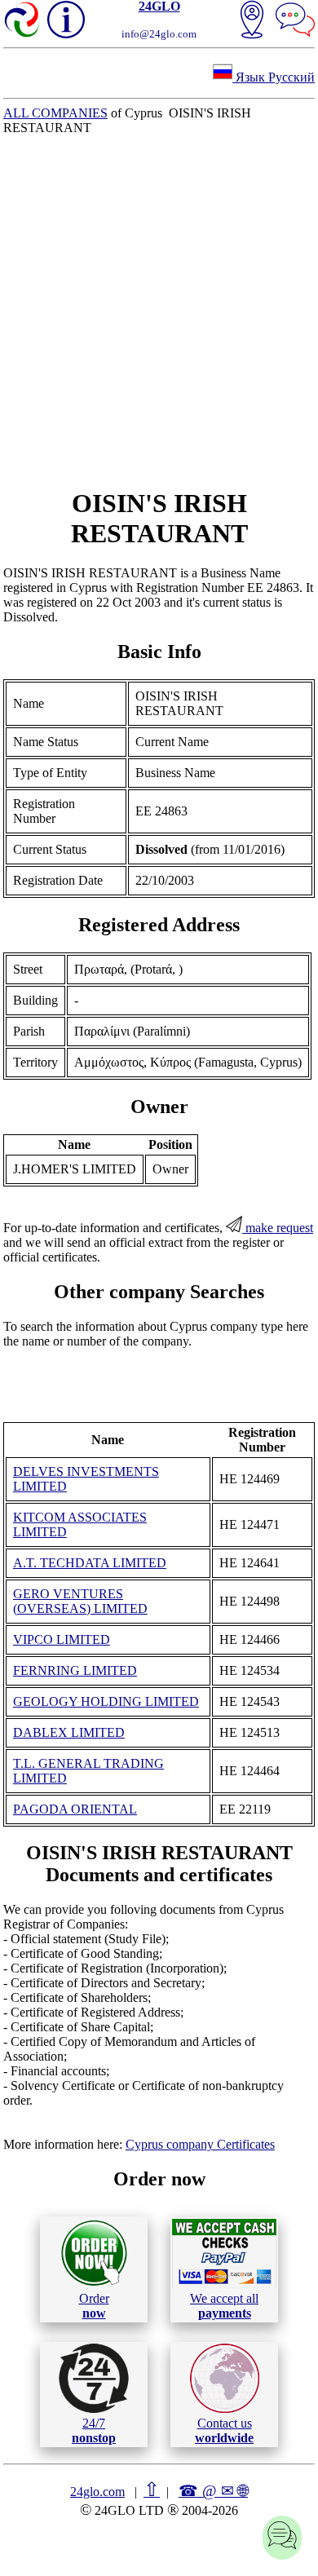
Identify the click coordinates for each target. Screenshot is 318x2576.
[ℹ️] (66, 20)
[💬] (295, 21)
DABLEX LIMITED (69, 1732)
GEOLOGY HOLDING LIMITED (106, 1701)
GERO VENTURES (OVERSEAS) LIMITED (80, 1601)
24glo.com (97, 2492)
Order (94, 2306)
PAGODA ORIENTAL (75, 1809)
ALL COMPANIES (55, 113)
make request (278, 1228)
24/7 (94, 2430)
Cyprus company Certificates (200, 2144)
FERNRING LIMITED (75, 1670)
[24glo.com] (23, 21)
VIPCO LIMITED (62, 1639)
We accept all (224, 2306)
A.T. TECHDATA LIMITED (90, 1563)
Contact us (224, 2430)
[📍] (252, 21)
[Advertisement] (159, 312)
